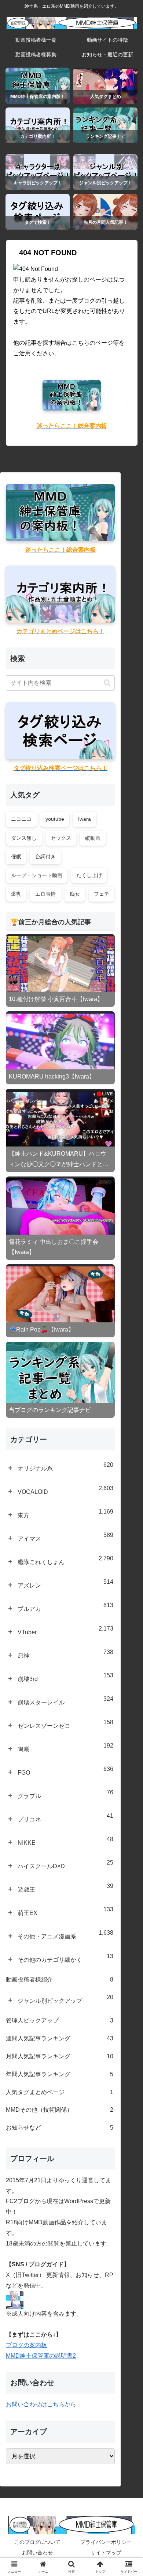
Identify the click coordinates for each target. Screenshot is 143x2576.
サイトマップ (106, 2553)
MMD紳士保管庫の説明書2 (41, 2356)
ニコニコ (21, 819)
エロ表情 (45, 894)
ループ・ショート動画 (37, 875)
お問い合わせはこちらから (41, 2404)
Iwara (85, 819)
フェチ (102, 894)
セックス (61, 838)
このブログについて (37, 2542)
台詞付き (45, 857)
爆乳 (16, 894)
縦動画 (93, 838)
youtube (55, 819)
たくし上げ (89, 875)
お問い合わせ (37, 2553)
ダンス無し (24, 838)
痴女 (75, 894)
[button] (107, 683)
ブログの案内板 (26, 2345)
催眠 (16, 857)
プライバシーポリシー (106, 2542)
